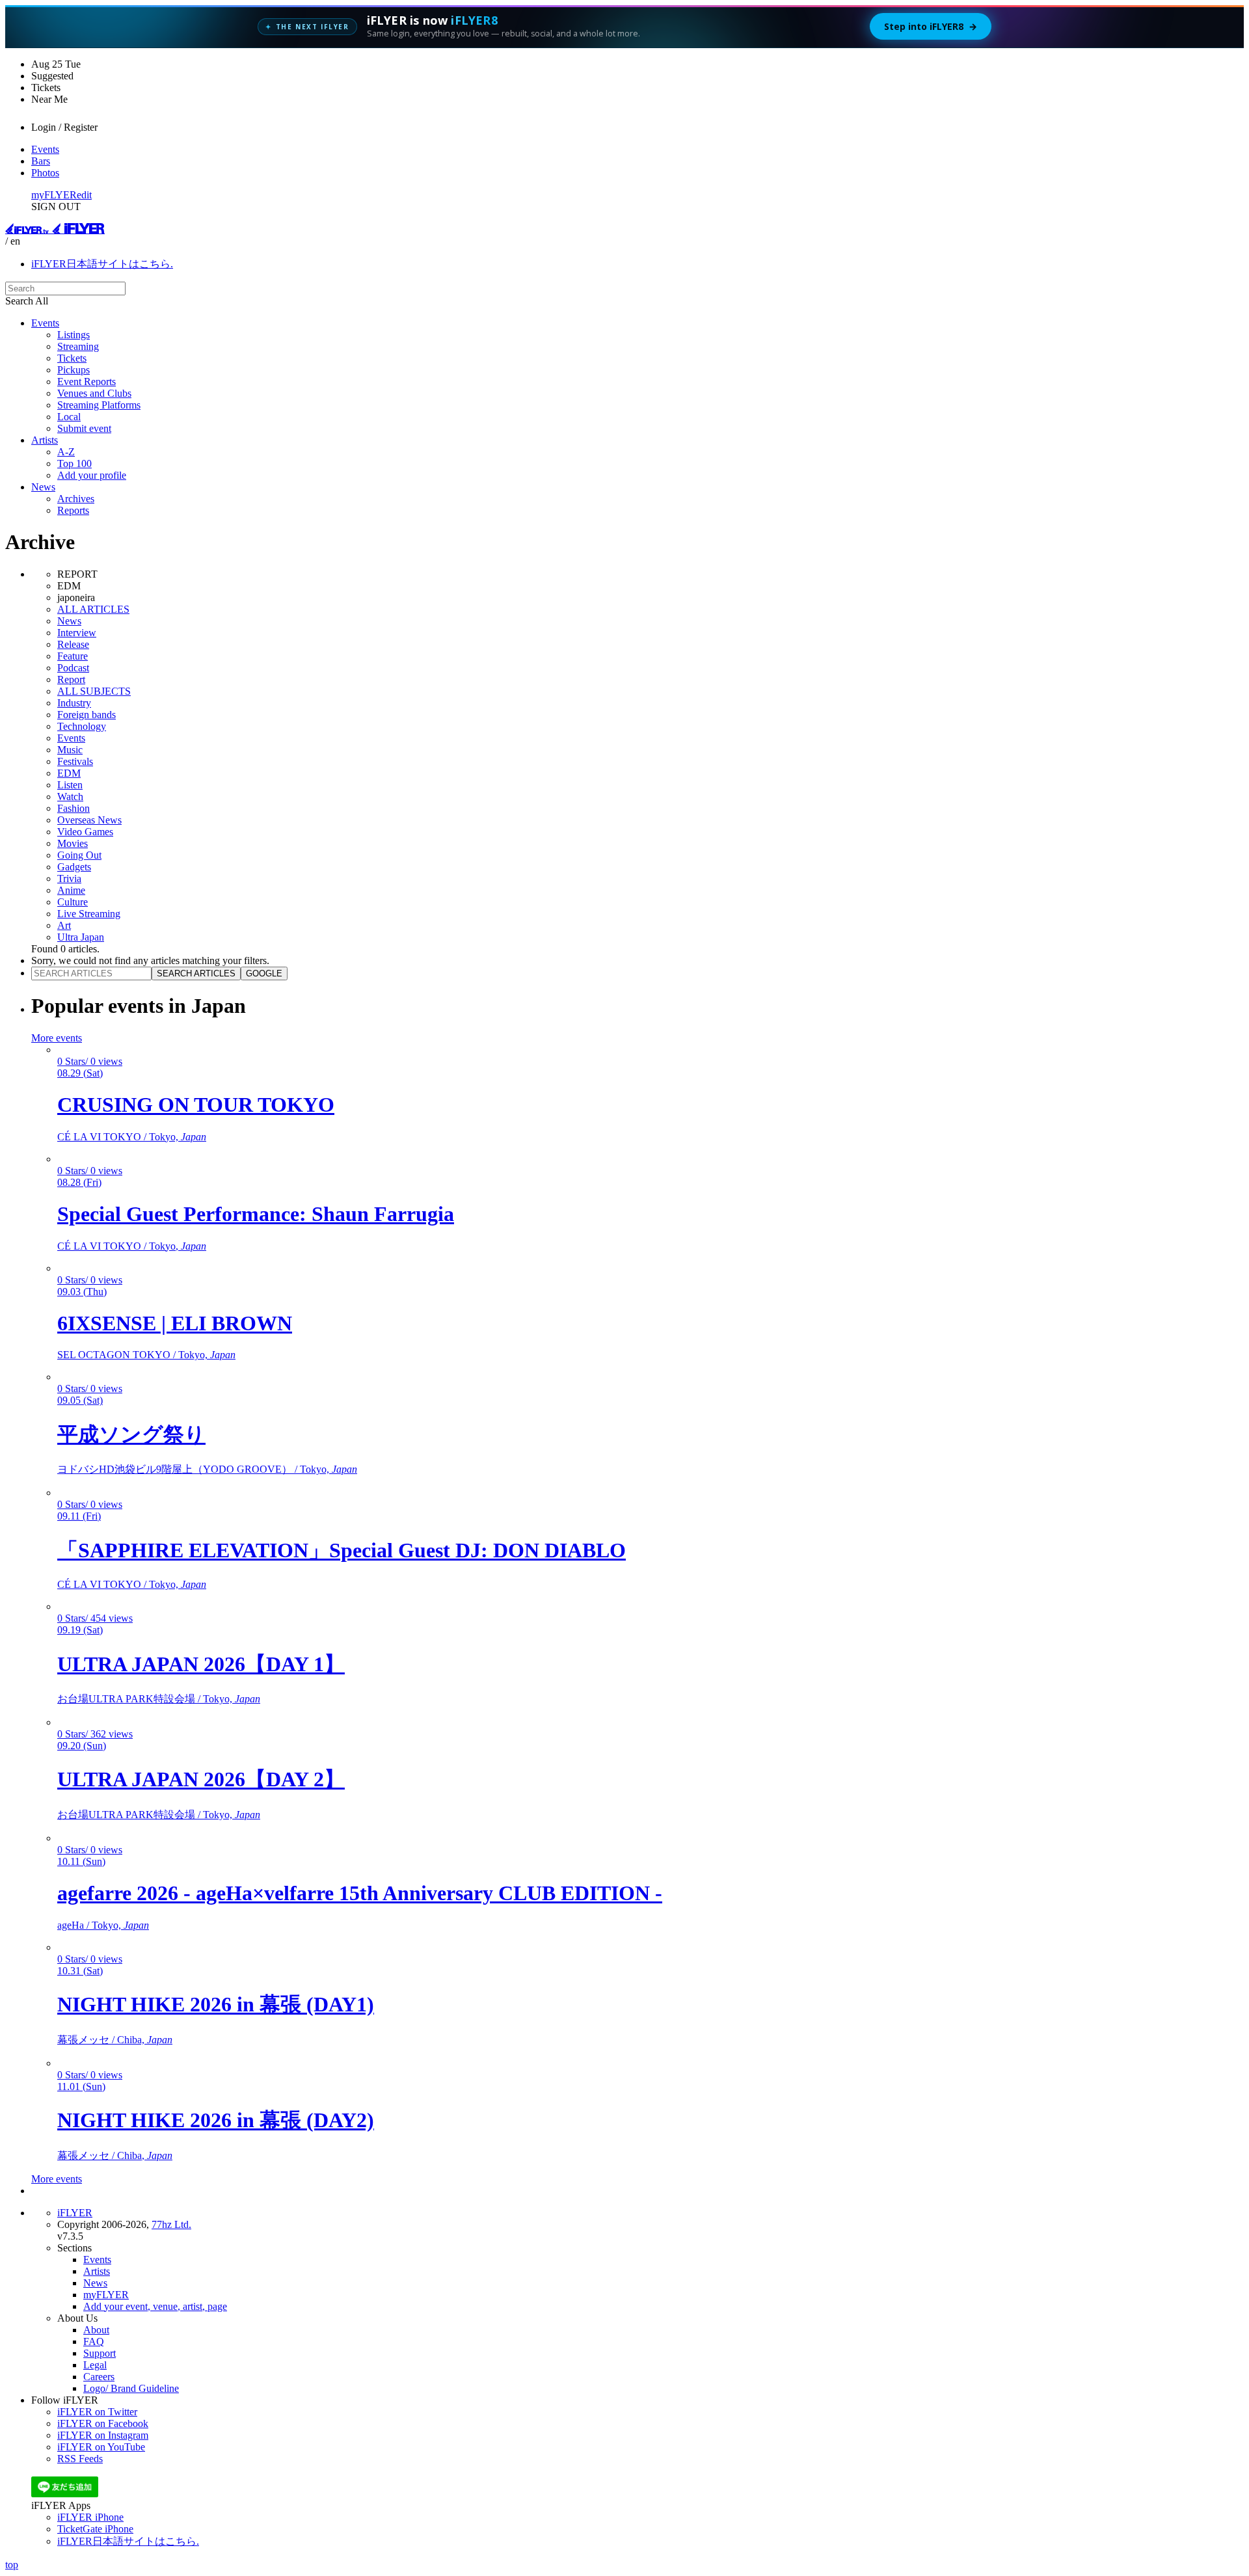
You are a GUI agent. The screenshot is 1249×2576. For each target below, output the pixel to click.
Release (73, 644)
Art (64, 925)
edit (84, 195)
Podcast (73, 668)
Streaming (78, 346)
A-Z (66, 452)
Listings (74, 335)
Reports (73, 510)
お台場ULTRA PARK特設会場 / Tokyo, (159, 1699)
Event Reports (87, 382)
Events (45, 149)
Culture (73, 902)
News (43, 487)
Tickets (72, 358)
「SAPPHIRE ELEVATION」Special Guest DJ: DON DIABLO (342, 1550)
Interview (77, 633)
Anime (71, 890)
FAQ (94, 2341)
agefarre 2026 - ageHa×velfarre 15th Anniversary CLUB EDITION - (360, 1893)
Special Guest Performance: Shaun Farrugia (256, 1214)
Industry (74, 703)
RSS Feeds (80, 2459)
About (96, 2330)
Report (71, 679)
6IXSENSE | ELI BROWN (175, 1323)
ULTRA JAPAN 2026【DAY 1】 (201, 1664)
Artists (45, 440)
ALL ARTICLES (93, 609)
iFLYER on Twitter (97, 2412)
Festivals (75, 761)
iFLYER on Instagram (103, 2435)
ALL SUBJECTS (94, 691)
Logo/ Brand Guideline (131, 2388)
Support (100, 2353)
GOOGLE (264, 973)
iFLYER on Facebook (103, 2423)
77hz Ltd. (171, 2224)
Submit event (84, 428)
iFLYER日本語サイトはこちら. (102, 264)
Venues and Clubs (94, 393)
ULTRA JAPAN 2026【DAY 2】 (201, 1779)
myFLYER (54, 195)
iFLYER (75, 2213)
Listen (70, 785)
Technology (82, 726)
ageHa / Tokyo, (103, 1925)
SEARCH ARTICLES (196, 973)
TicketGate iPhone (95, 2529)
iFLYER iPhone (90, 2517)
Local (69, 417)
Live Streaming (89, 914)
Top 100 (74, 463)
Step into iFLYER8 (931, 26)
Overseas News (89, 820)
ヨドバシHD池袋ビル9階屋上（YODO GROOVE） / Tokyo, (207, 1469)
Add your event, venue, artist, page (155, 2306)
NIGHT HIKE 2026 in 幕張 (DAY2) (216, 2120)
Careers (99, 2377)
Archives (76, 499)
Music (70, 750)
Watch (70, 797)
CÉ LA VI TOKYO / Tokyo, (132, 1137)
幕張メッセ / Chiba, (115, 2040)
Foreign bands (87, 715)
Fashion (74, 808)
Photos (45, 173)
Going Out (79, 855)
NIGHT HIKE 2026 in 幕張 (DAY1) (216, 2004)
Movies (73, 843)
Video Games (85, 832)
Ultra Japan (81, 937)
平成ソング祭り (131, 1434)
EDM (69, 773)
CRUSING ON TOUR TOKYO (196, 1105)
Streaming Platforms (99, 405)
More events (57, 1038)
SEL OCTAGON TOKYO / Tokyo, (146, 1355)
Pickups (74, 370)
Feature (73, 656)
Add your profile (92, 475)
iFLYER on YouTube (101, 2447)
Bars (41, 161)
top (12, 2565)
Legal (95, 2365)
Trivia (69, 879)
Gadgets (74, 867)
